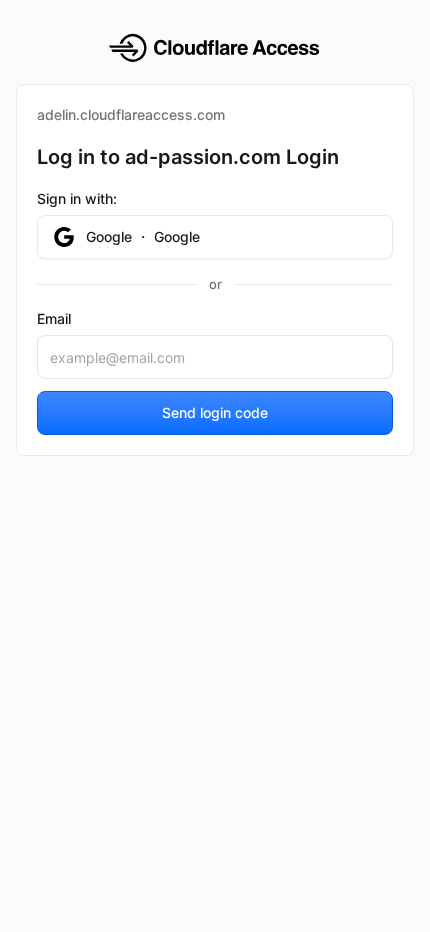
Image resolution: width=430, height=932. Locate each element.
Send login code (215, 412)
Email (54, 318)
